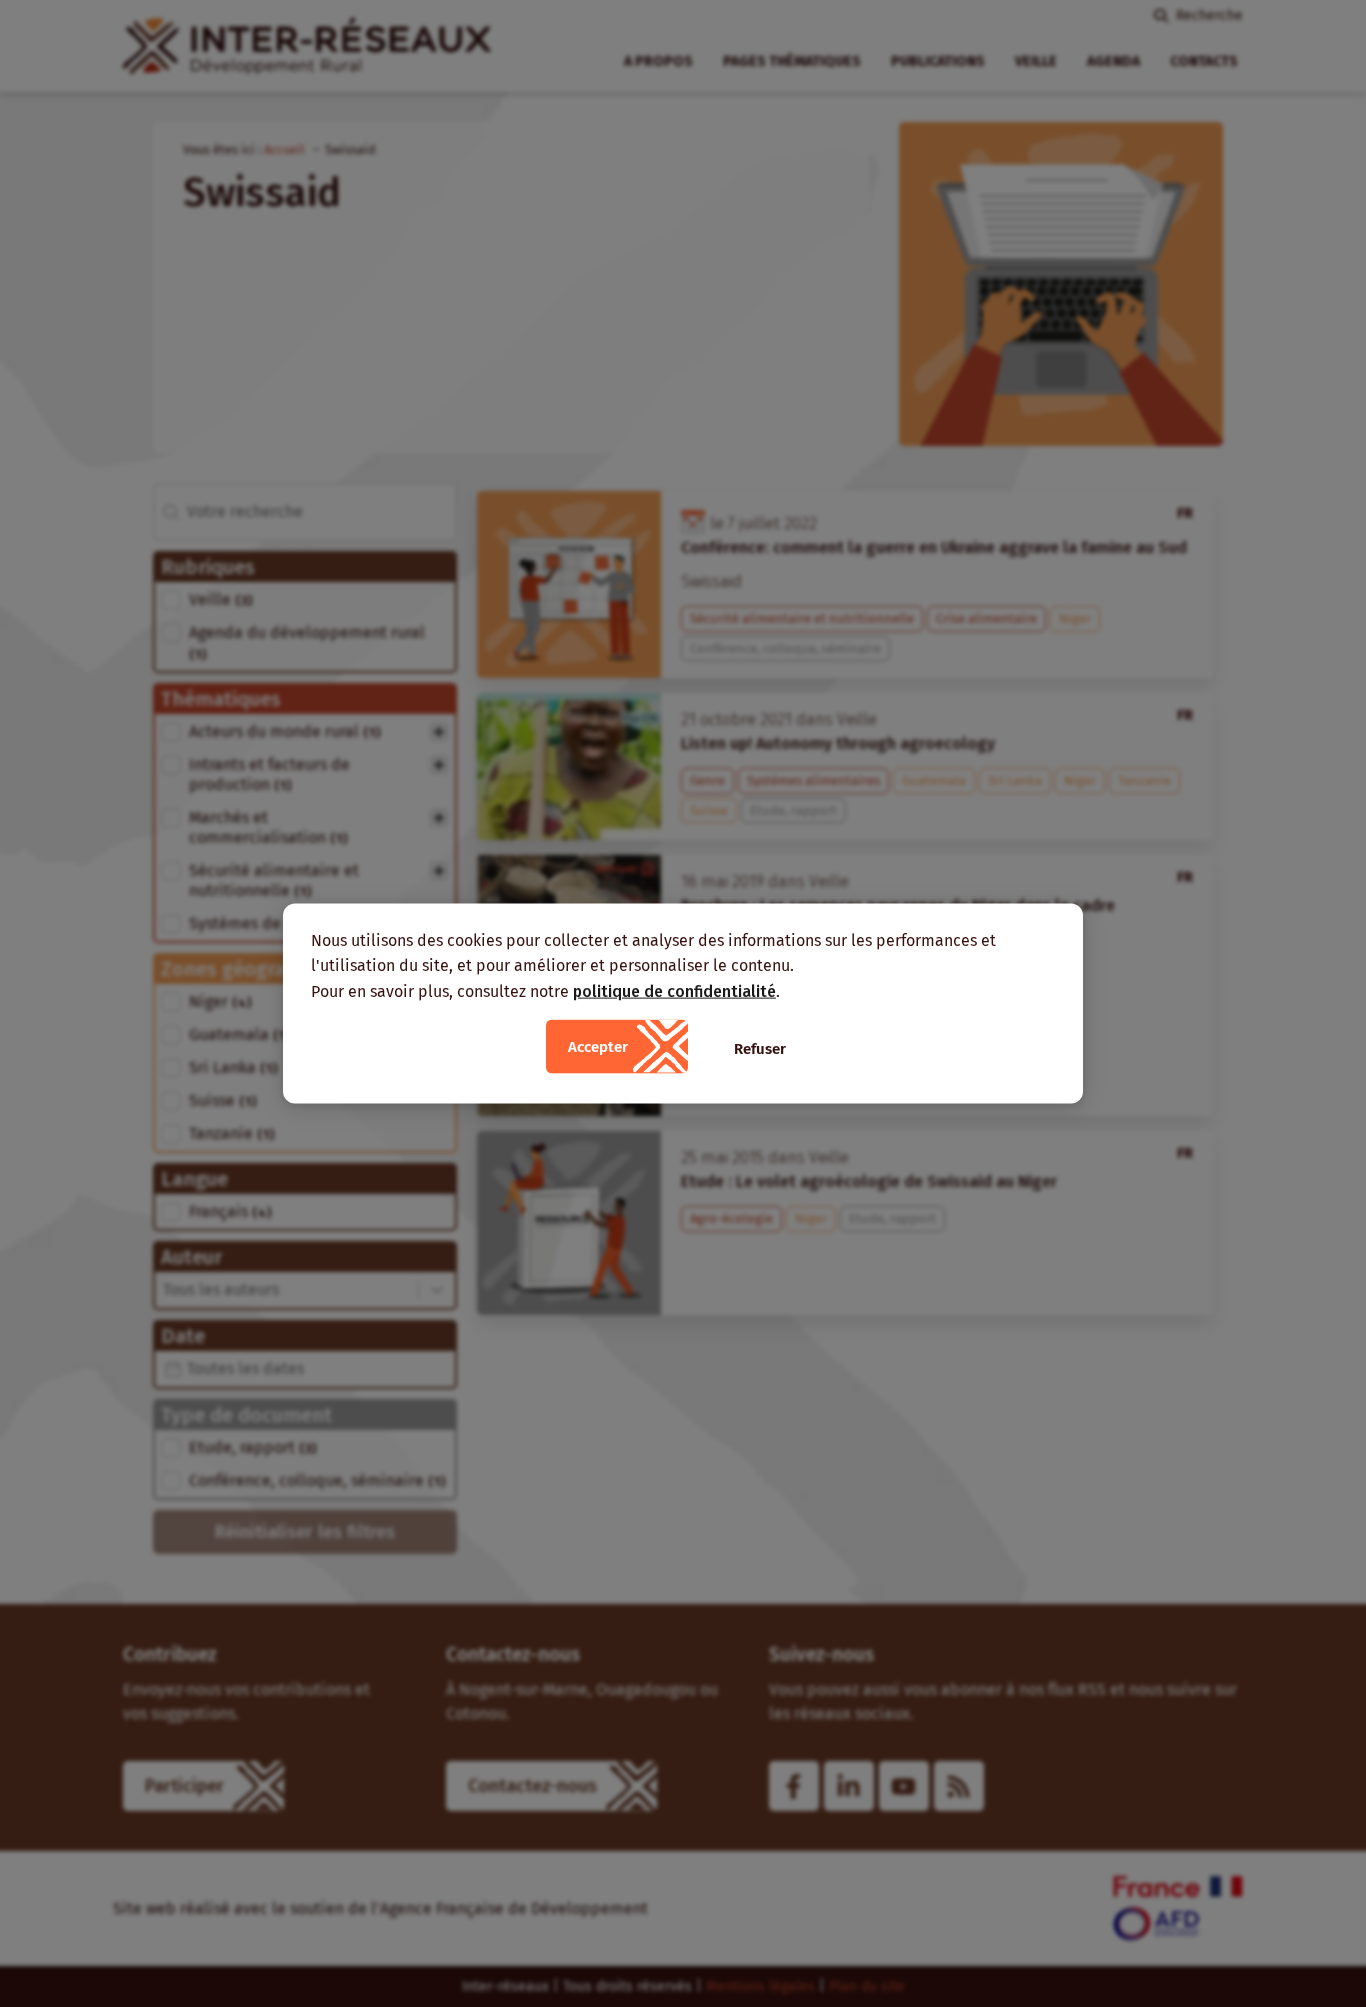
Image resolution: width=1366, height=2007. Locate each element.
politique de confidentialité (674, 990)
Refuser (760, 1049)
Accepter (598, 1047)
